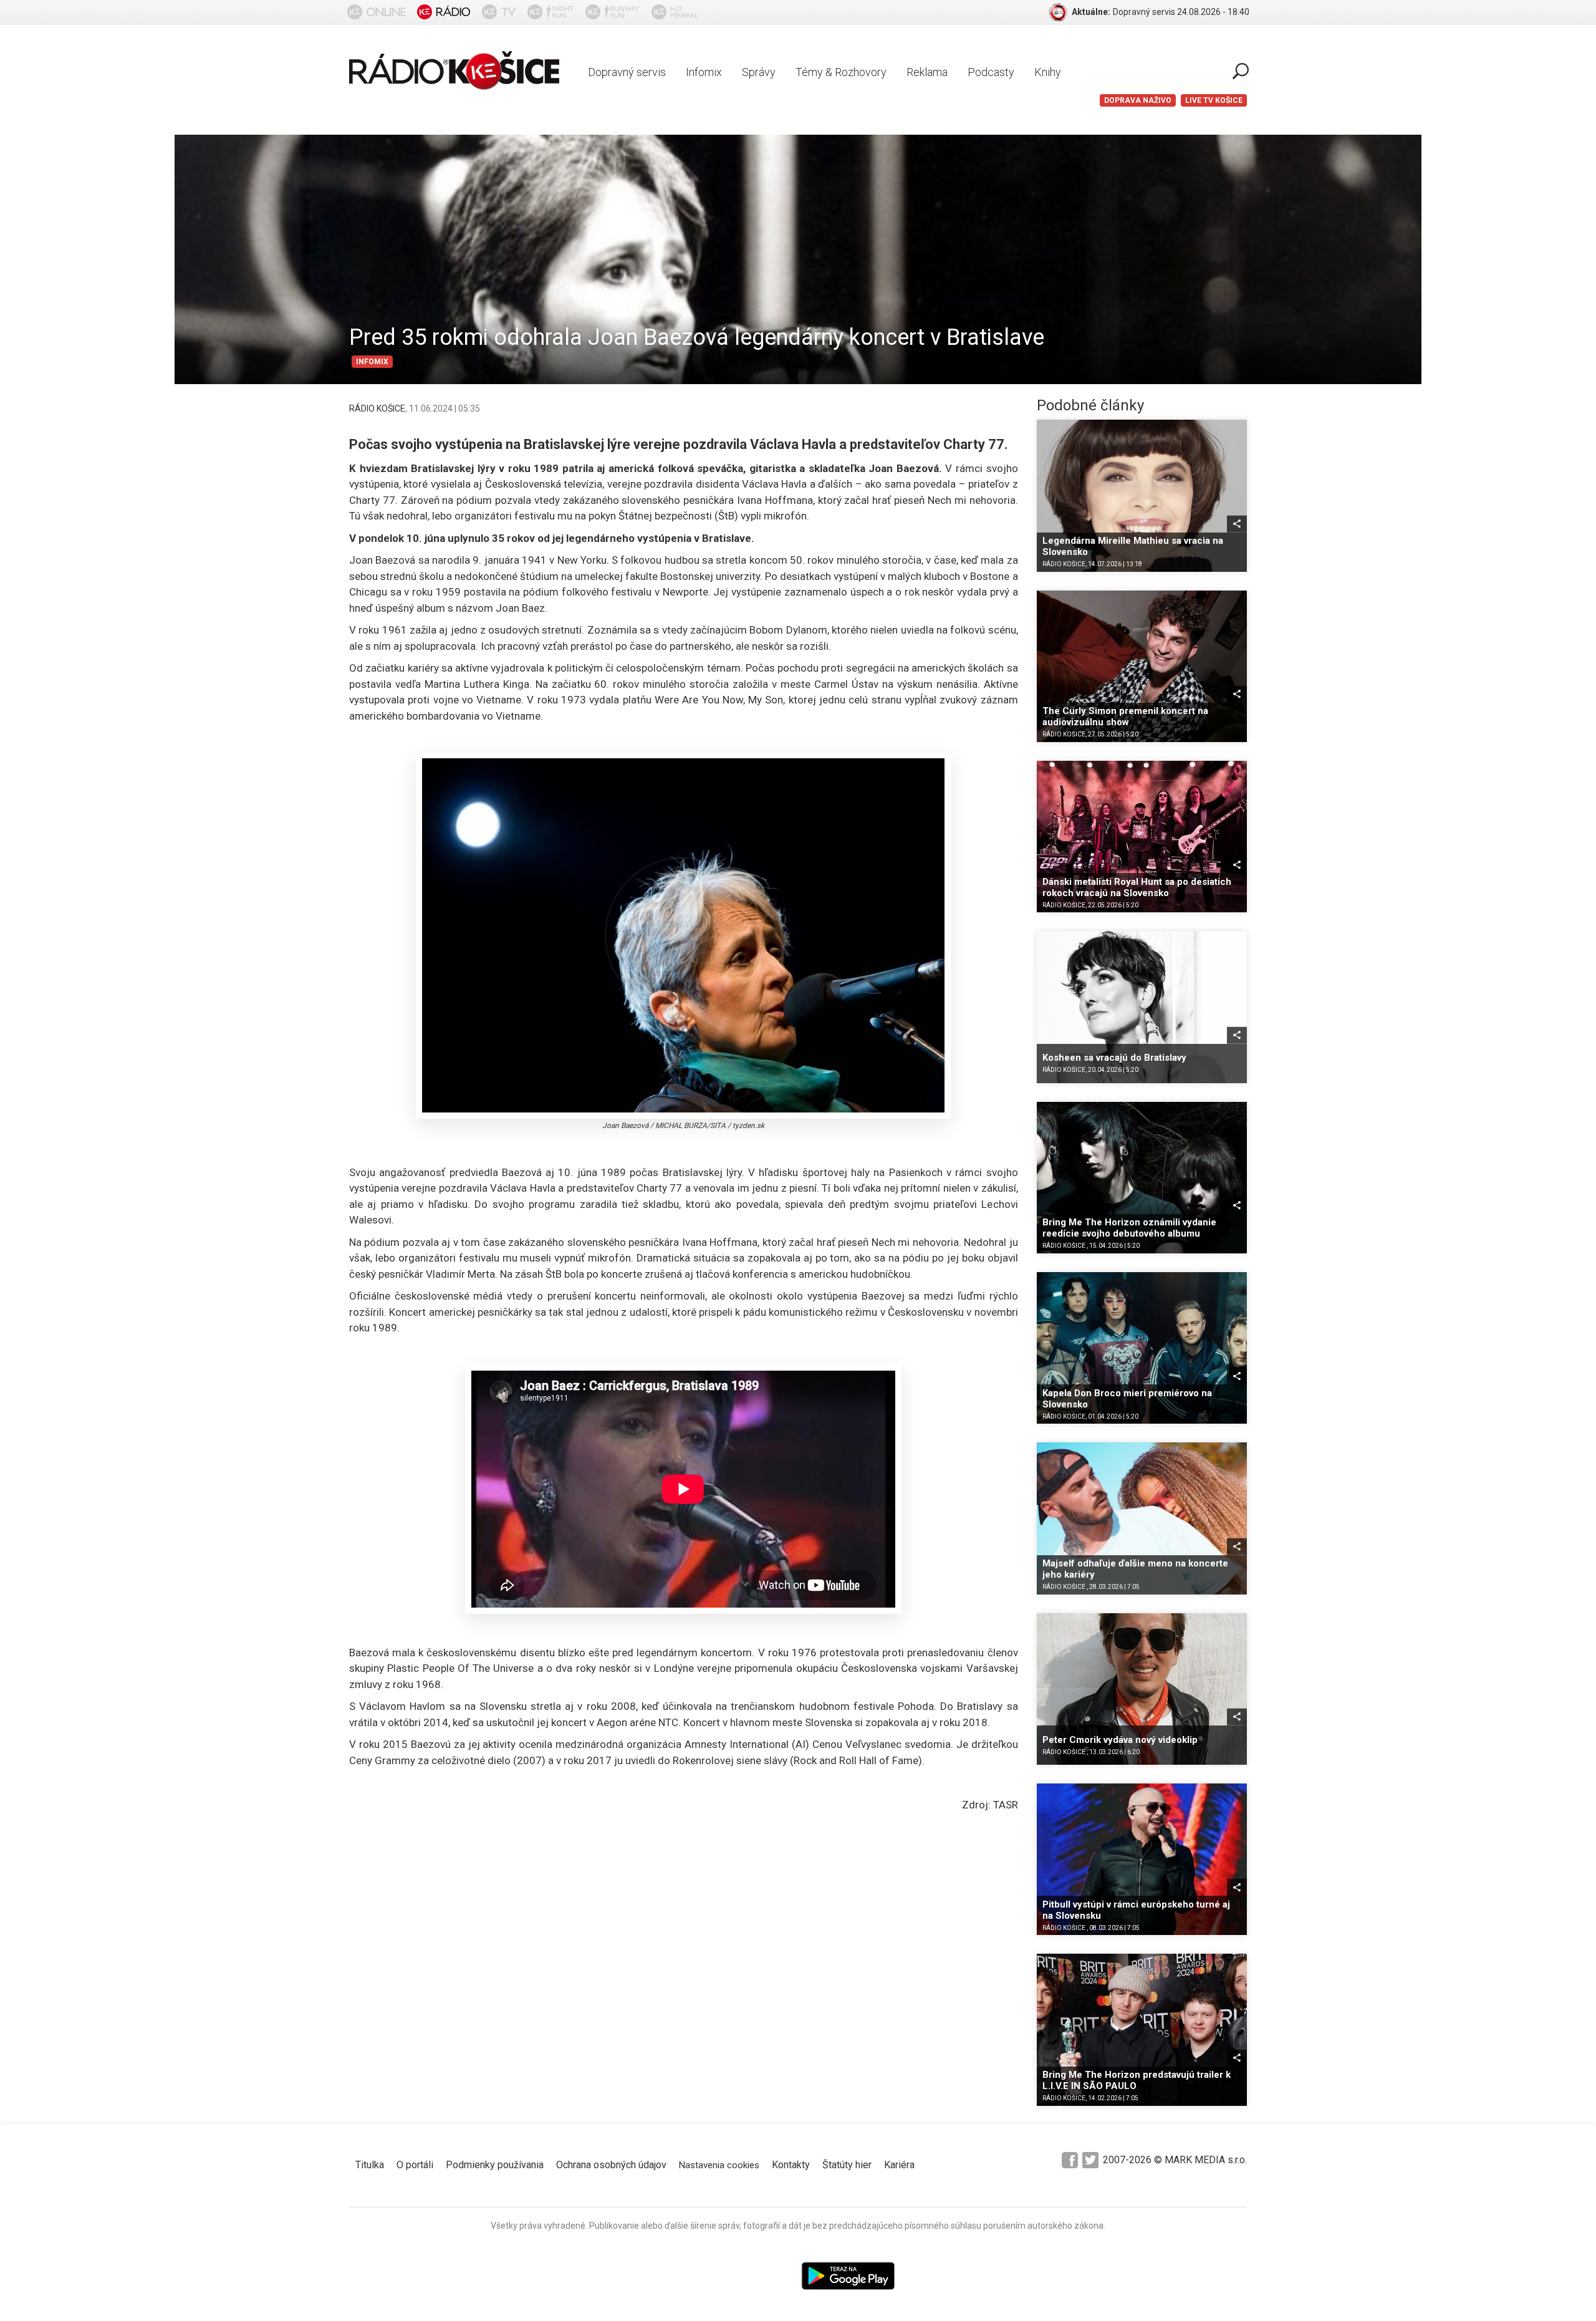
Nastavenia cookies (719, 2165)
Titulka (370, 2165)
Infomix (704, 72)
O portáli (415, 2165)
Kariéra (899, 2165)
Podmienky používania (495, 2165)
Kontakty (791, 2165)
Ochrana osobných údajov (611, 2165)
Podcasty (991, 72)
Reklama (927, 72)
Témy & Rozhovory (841, 72)
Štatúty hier (847, 2165)
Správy (759, 72)
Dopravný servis (627, 72)
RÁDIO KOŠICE (377, 408)
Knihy (1048, 72)
